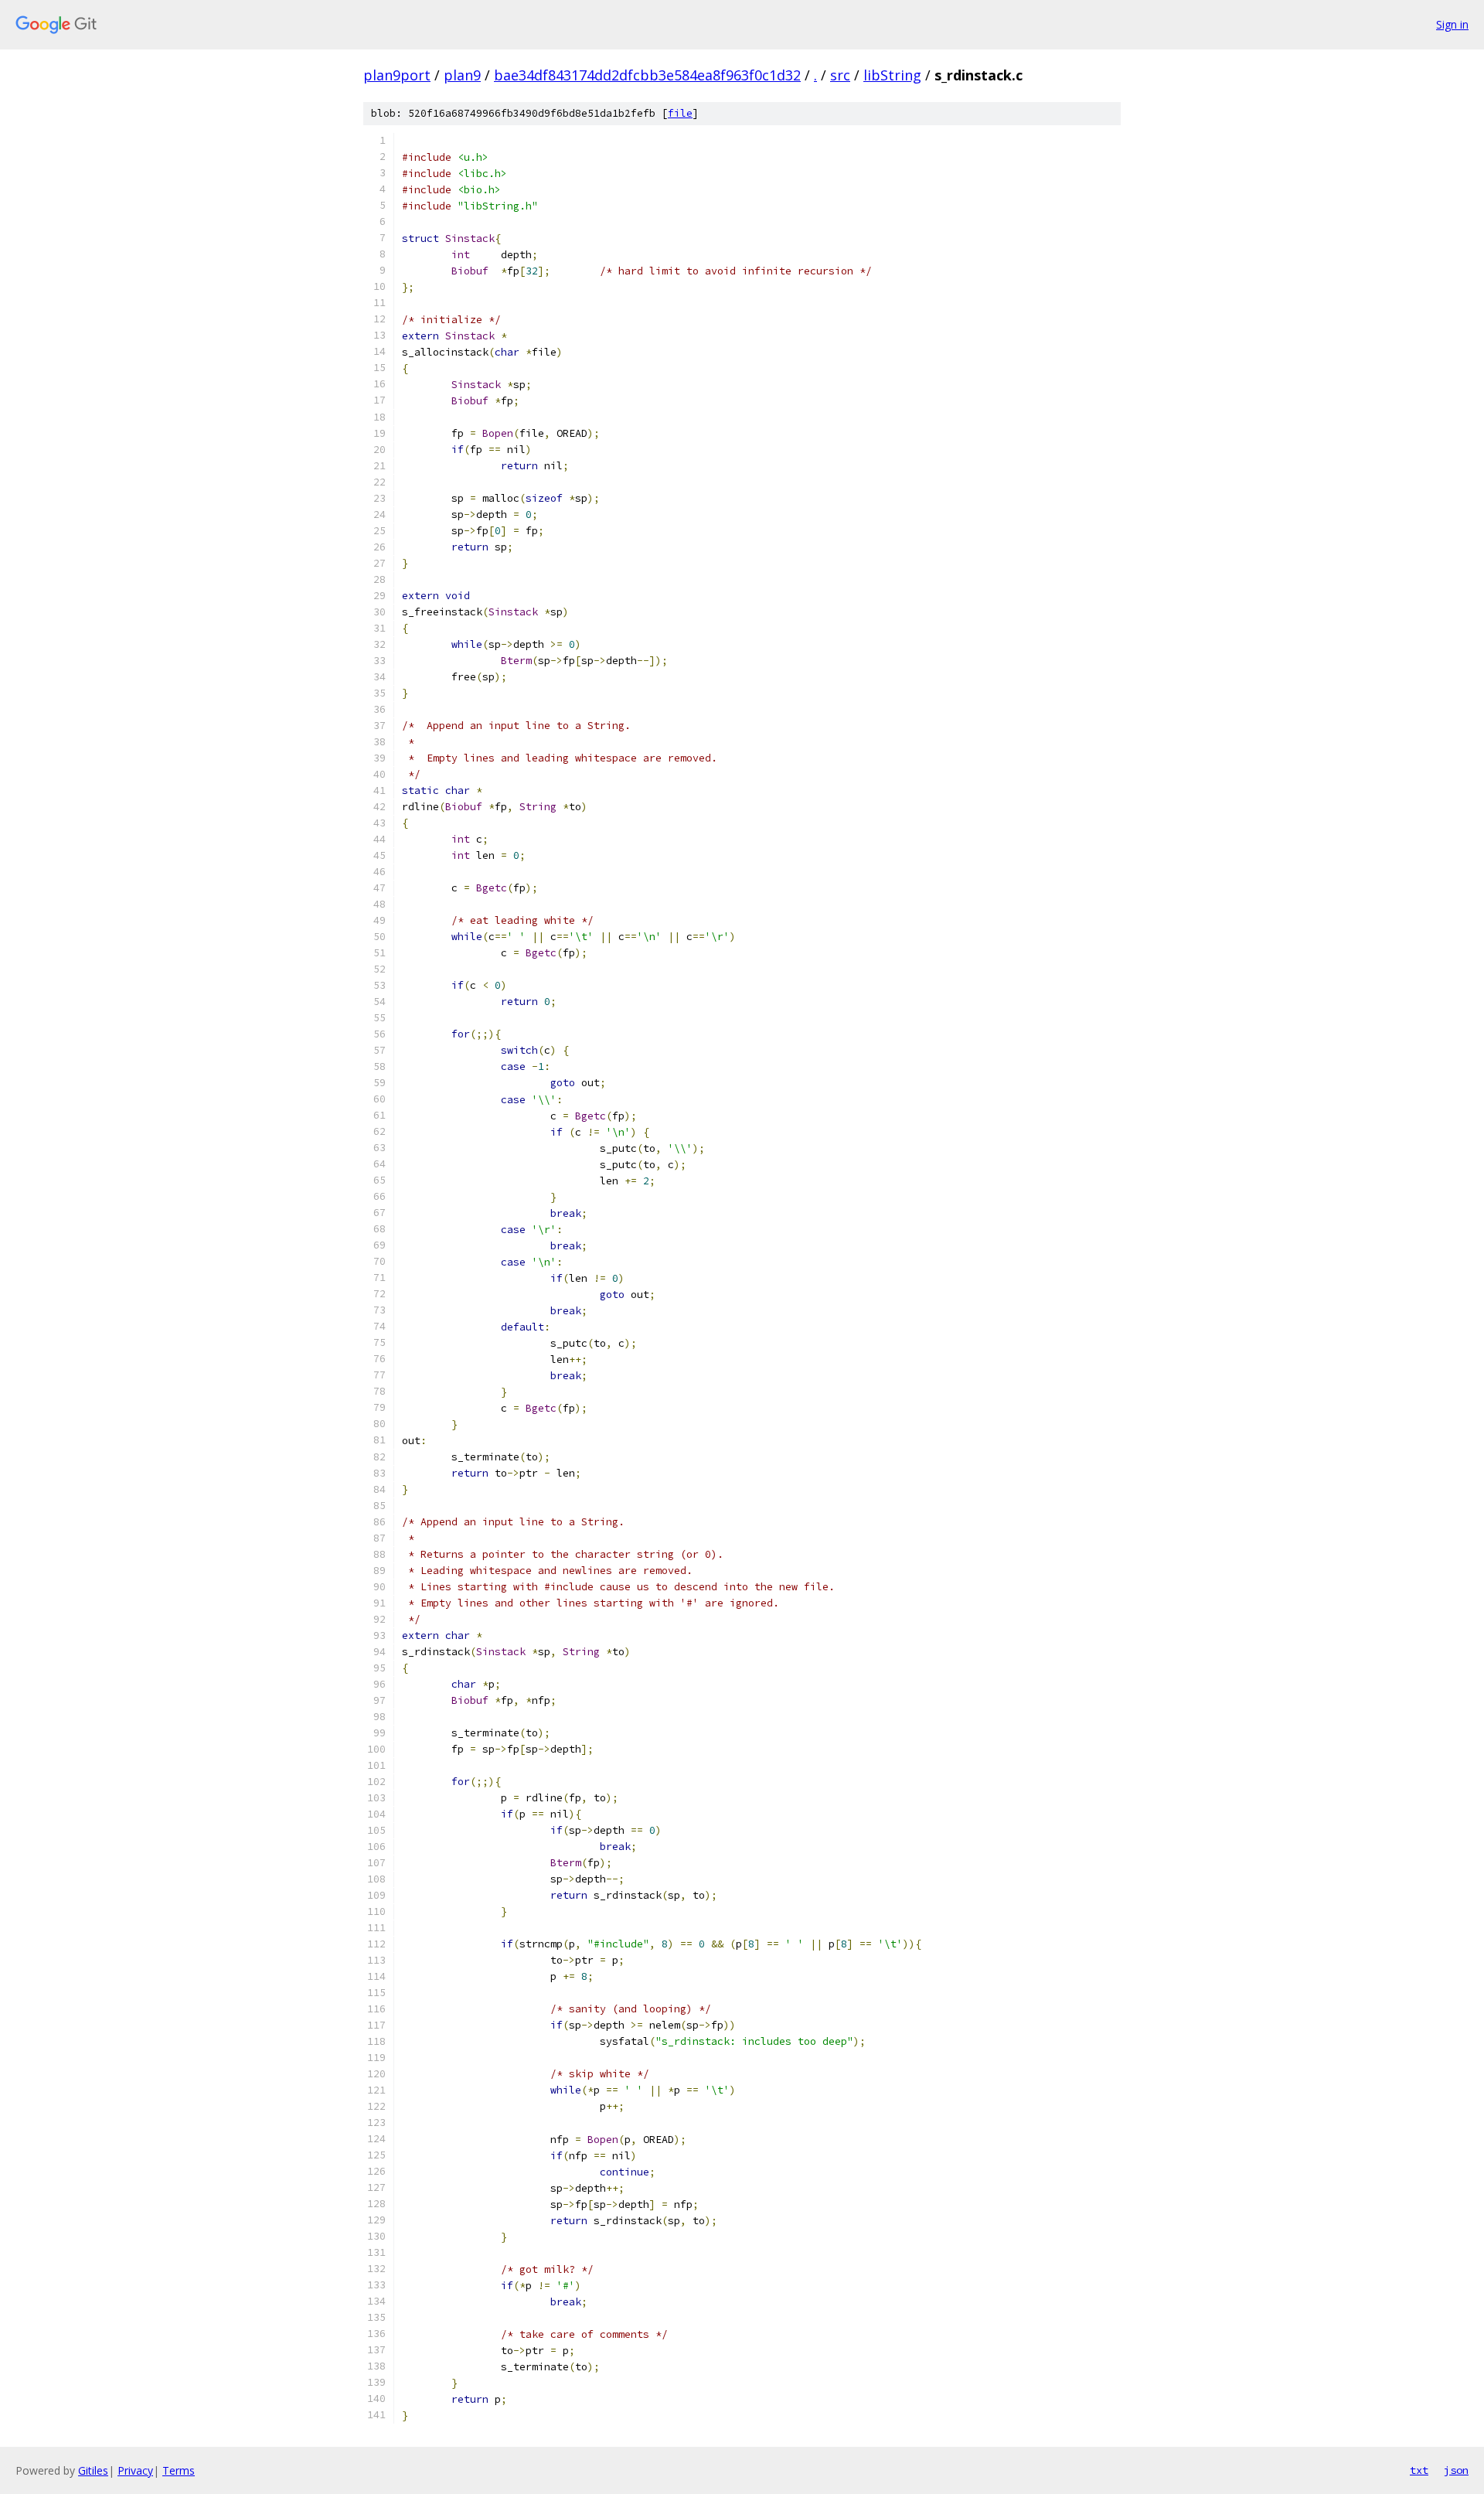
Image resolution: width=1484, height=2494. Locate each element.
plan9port (397, 75)
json (1456, 2470)
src (840, 75)
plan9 (462, 75)
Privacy (135, 2470)
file (680, 113)
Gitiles (93, 2470)
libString (892, 75)
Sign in (1452, 24)
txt (1419, 2470)
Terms (179, 2470)
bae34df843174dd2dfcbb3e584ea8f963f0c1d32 (647, 75)
